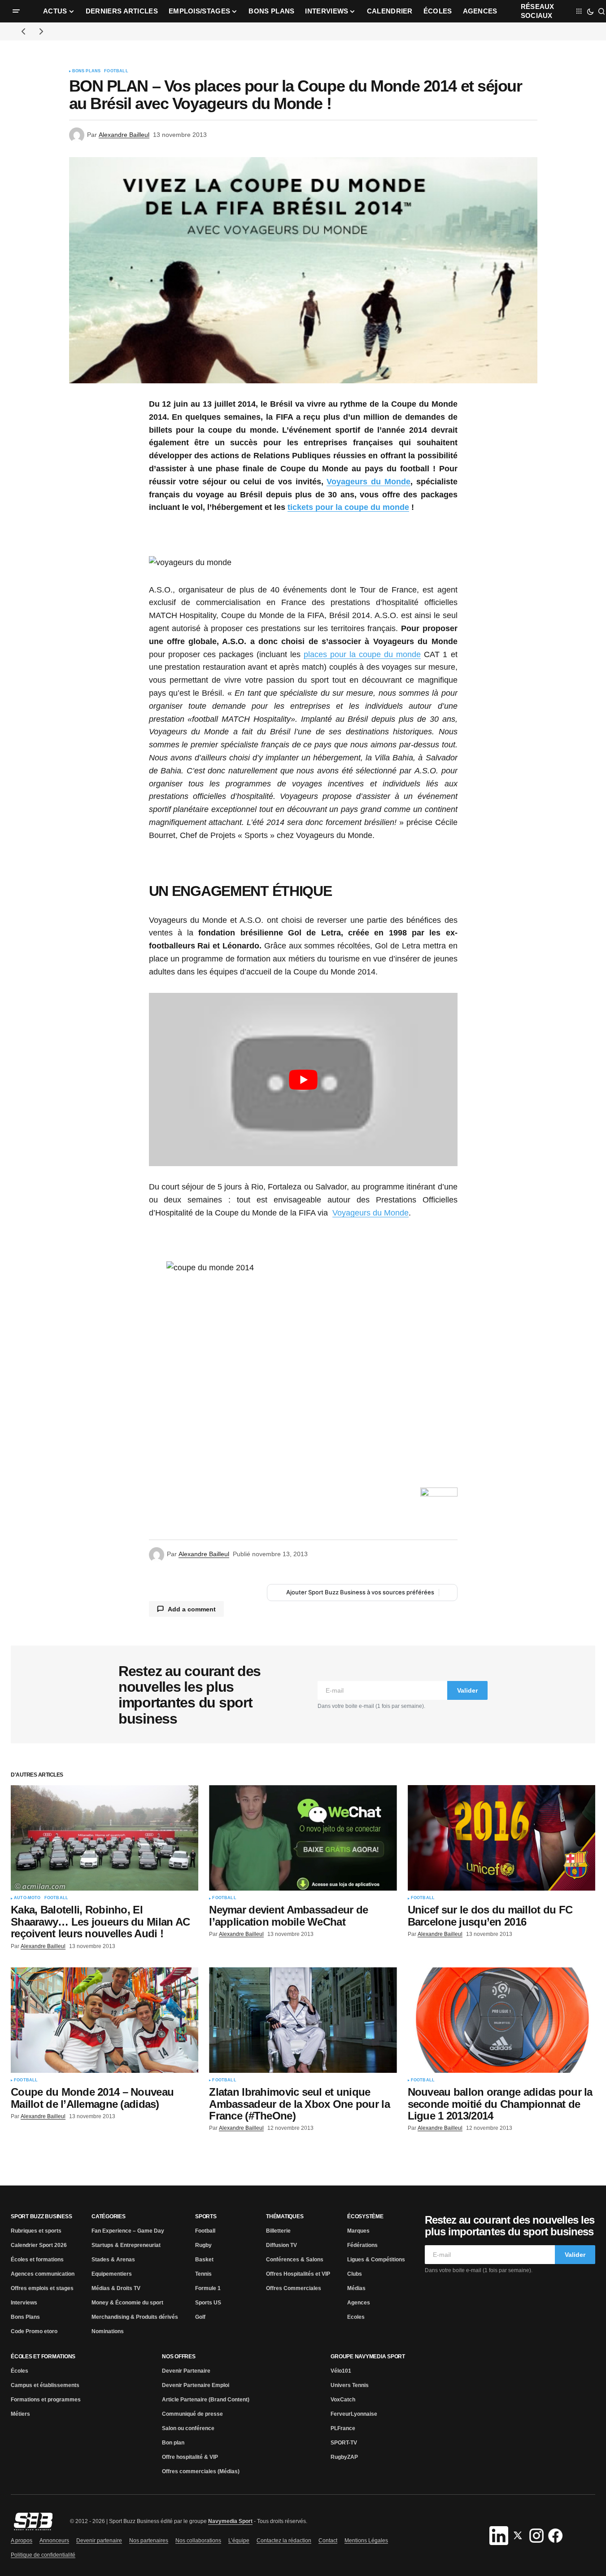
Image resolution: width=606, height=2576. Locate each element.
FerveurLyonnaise (354, 2414)
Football (116, 71)
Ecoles (356, 2317)
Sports (206, 2216)
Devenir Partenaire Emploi (196, 2385)
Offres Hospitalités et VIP (298, 2274)
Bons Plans (25, 2317)
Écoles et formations (37, 2260)
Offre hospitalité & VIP (190, 2457)
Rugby (203, 2245)
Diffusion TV (281, 2245)
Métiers (20, 2414)
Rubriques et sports (36, 2231)
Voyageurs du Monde (368, 482)
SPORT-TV (344, 2443)
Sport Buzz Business (41, 2216)
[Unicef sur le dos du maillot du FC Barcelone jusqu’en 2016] (501, 1838)
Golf (200, 2317)
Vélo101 (341, 2371)
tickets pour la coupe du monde (348, 507)
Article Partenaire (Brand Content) (206, 2400)
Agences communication (43, 2274)
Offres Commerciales (294, 2288)
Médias (356, 2288)
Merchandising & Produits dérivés (135, 2317)
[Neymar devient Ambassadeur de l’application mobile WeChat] (303, 1838)
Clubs (355, 2274)
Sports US (208, 2303)
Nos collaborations (198, 2541)
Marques (358, 2231)
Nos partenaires (149, 2541)
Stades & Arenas (113, 2260)
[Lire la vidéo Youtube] (303, 1080)
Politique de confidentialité (43, 2555)
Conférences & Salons (295, 2260)
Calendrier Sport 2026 (39, 2245)
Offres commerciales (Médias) (201, 2471)
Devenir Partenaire (186, 2371)
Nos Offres (179, 2357)
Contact (328, 2541)
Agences (359, 2303)
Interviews (24, 2303)
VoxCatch (343, 2400)
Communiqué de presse (192, 2414)
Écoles (20, 2371)
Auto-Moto (27, 1898)
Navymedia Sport (230, 2521)
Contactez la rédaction (284, 2541)
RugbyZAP (344, 2457)
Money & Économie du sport (127, 2303)
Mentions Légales (366, 2541)
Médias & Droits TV (116, 2288)
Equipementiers (112, 2274)
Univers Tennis (350, 2385)
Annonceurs (54, 2541)
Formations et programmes (46, 2400)
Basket (204, 2260)
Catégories (109, 2216)
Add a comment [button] (192, 1609)
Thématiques (285, 2216)
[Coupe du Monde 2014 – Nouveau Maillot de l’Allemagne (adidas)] (105, 2020)
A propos (22, 2541)
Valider (467, 1690)
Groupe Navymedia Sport (368, 2357)
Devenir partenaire (99, 2541)
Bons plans (87, 71)
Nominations (108, 2331)
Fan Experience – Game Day (128, 2231)
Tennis (203, 2274)
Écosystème (365, 2216)
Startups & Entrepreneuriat (126, 2245)
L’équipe (239, 2541)
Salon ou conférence (188, 2428)
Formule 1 (208, 2288)
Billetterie (278, 2231)
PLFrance (343, 2428)
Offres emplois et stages (42, 2288)
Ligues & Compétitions (376, 2260)
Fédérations (362, 2245)
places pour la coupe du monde (362, 654)
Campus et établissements (45, 2385)
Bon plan (173, 2443)
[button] (16, 11)
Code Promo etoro (34, 2331)
